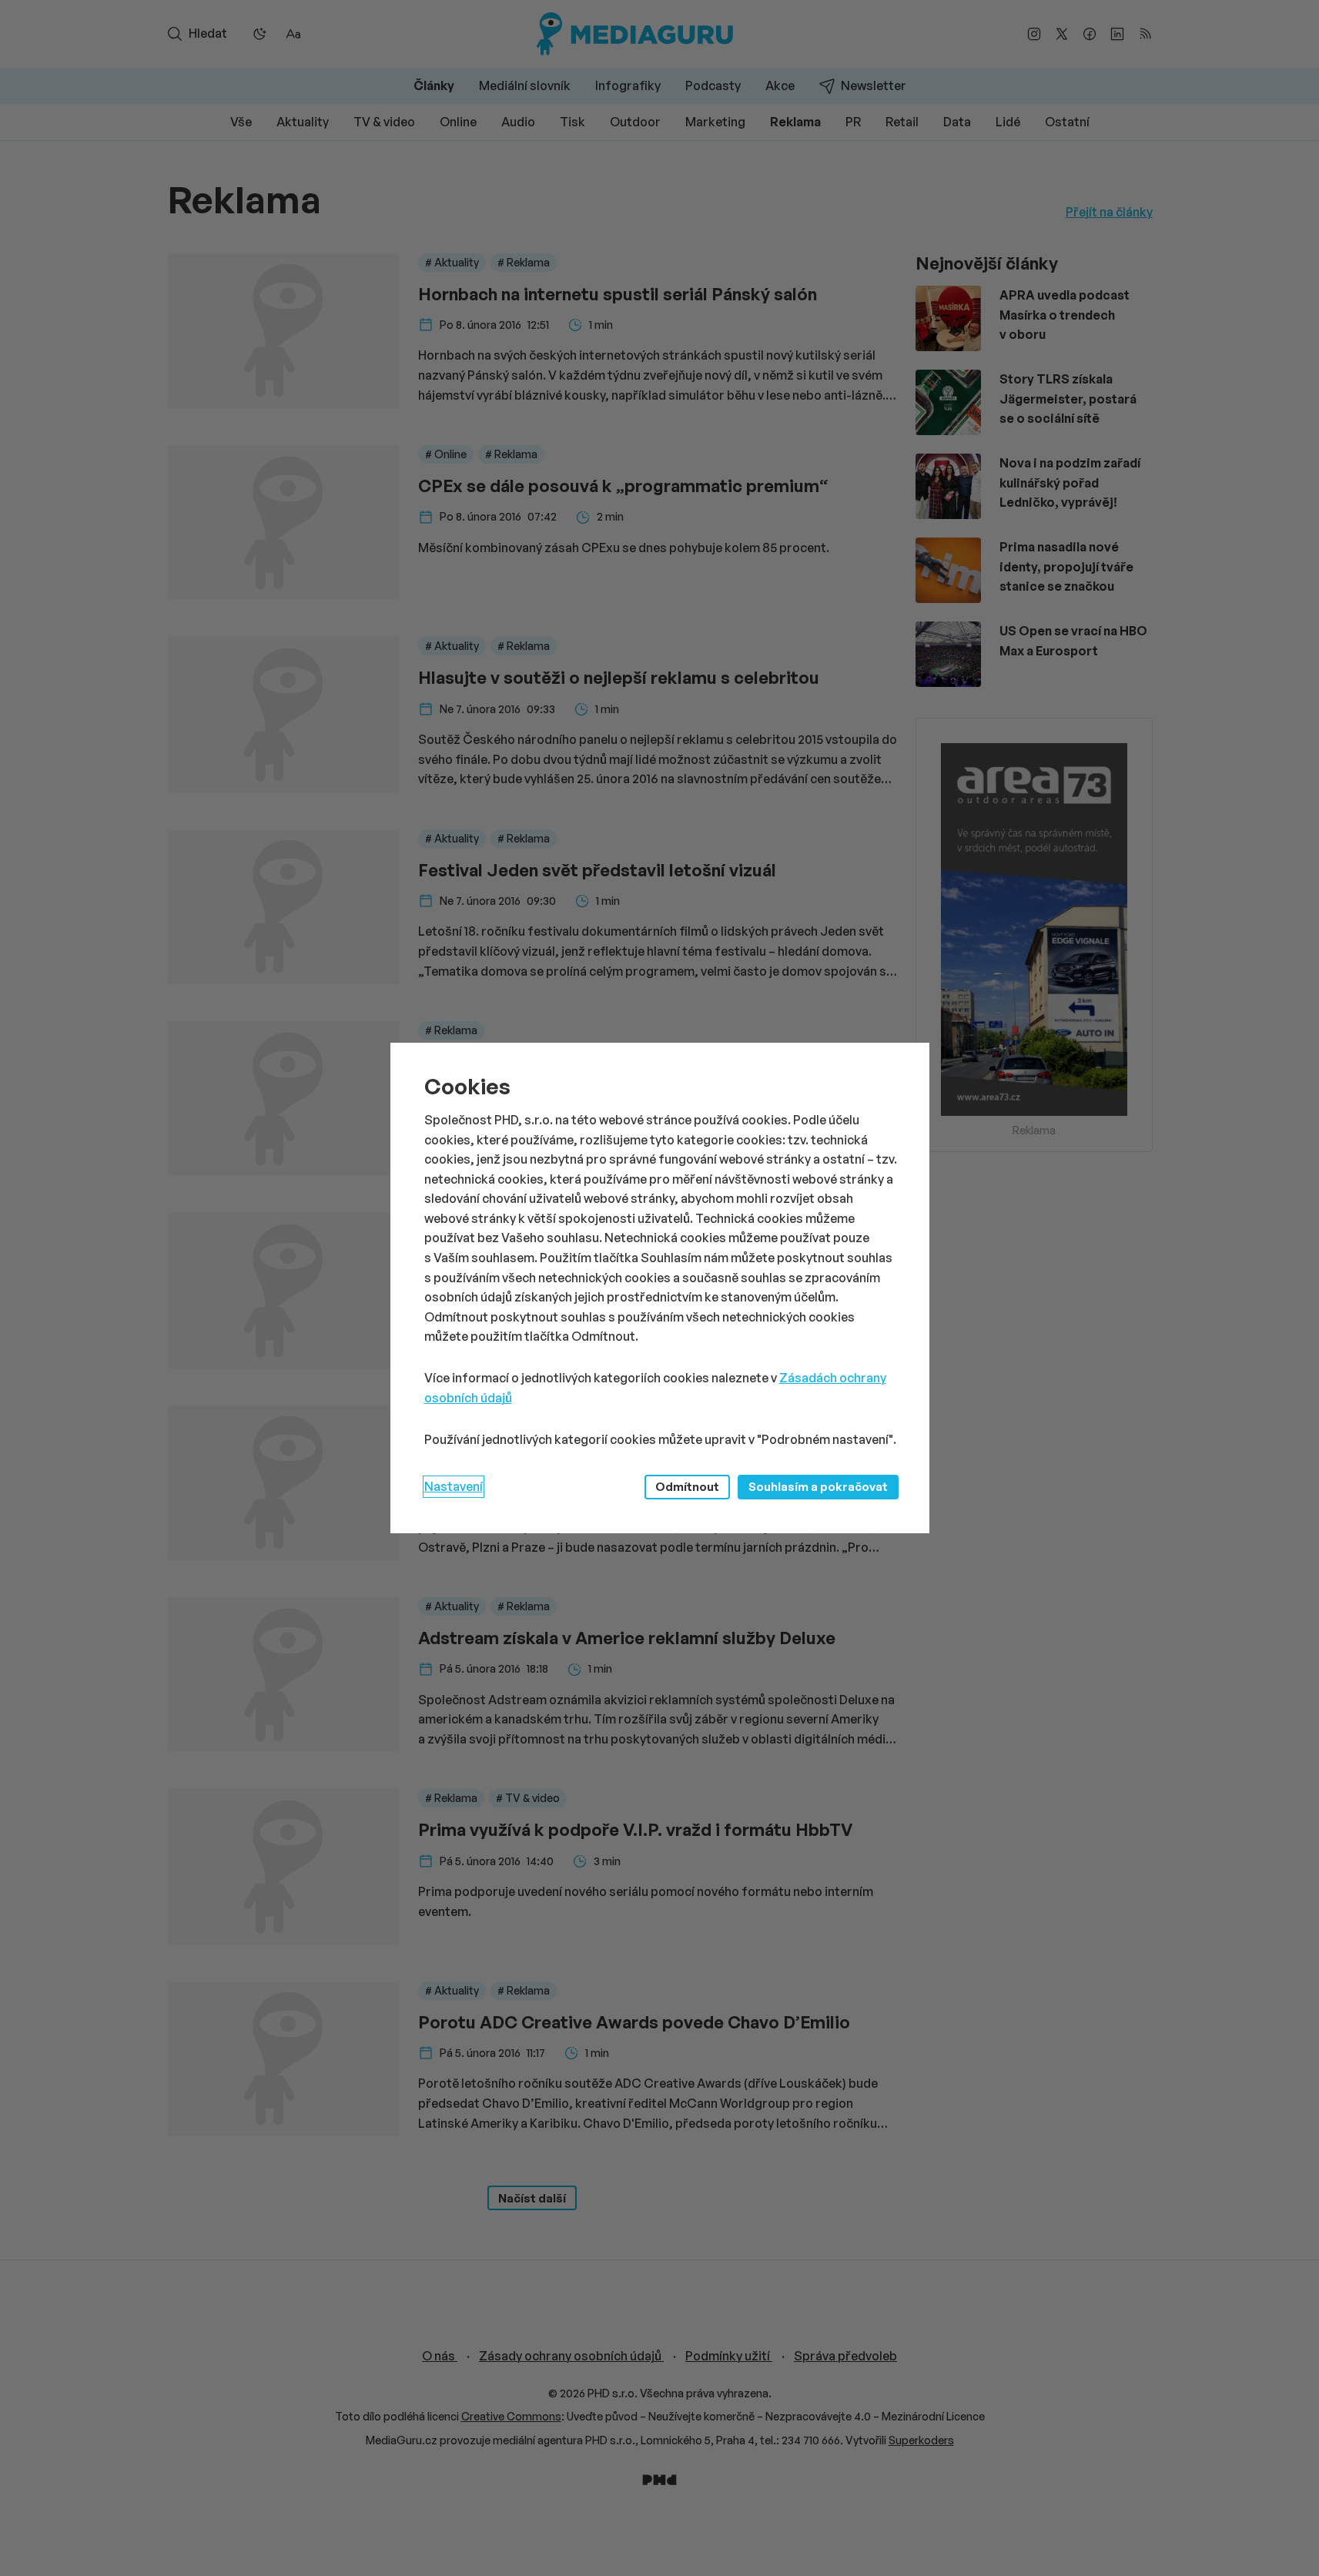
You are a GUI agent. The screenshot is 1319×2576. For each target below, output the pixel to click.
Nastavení (454, 1486)
